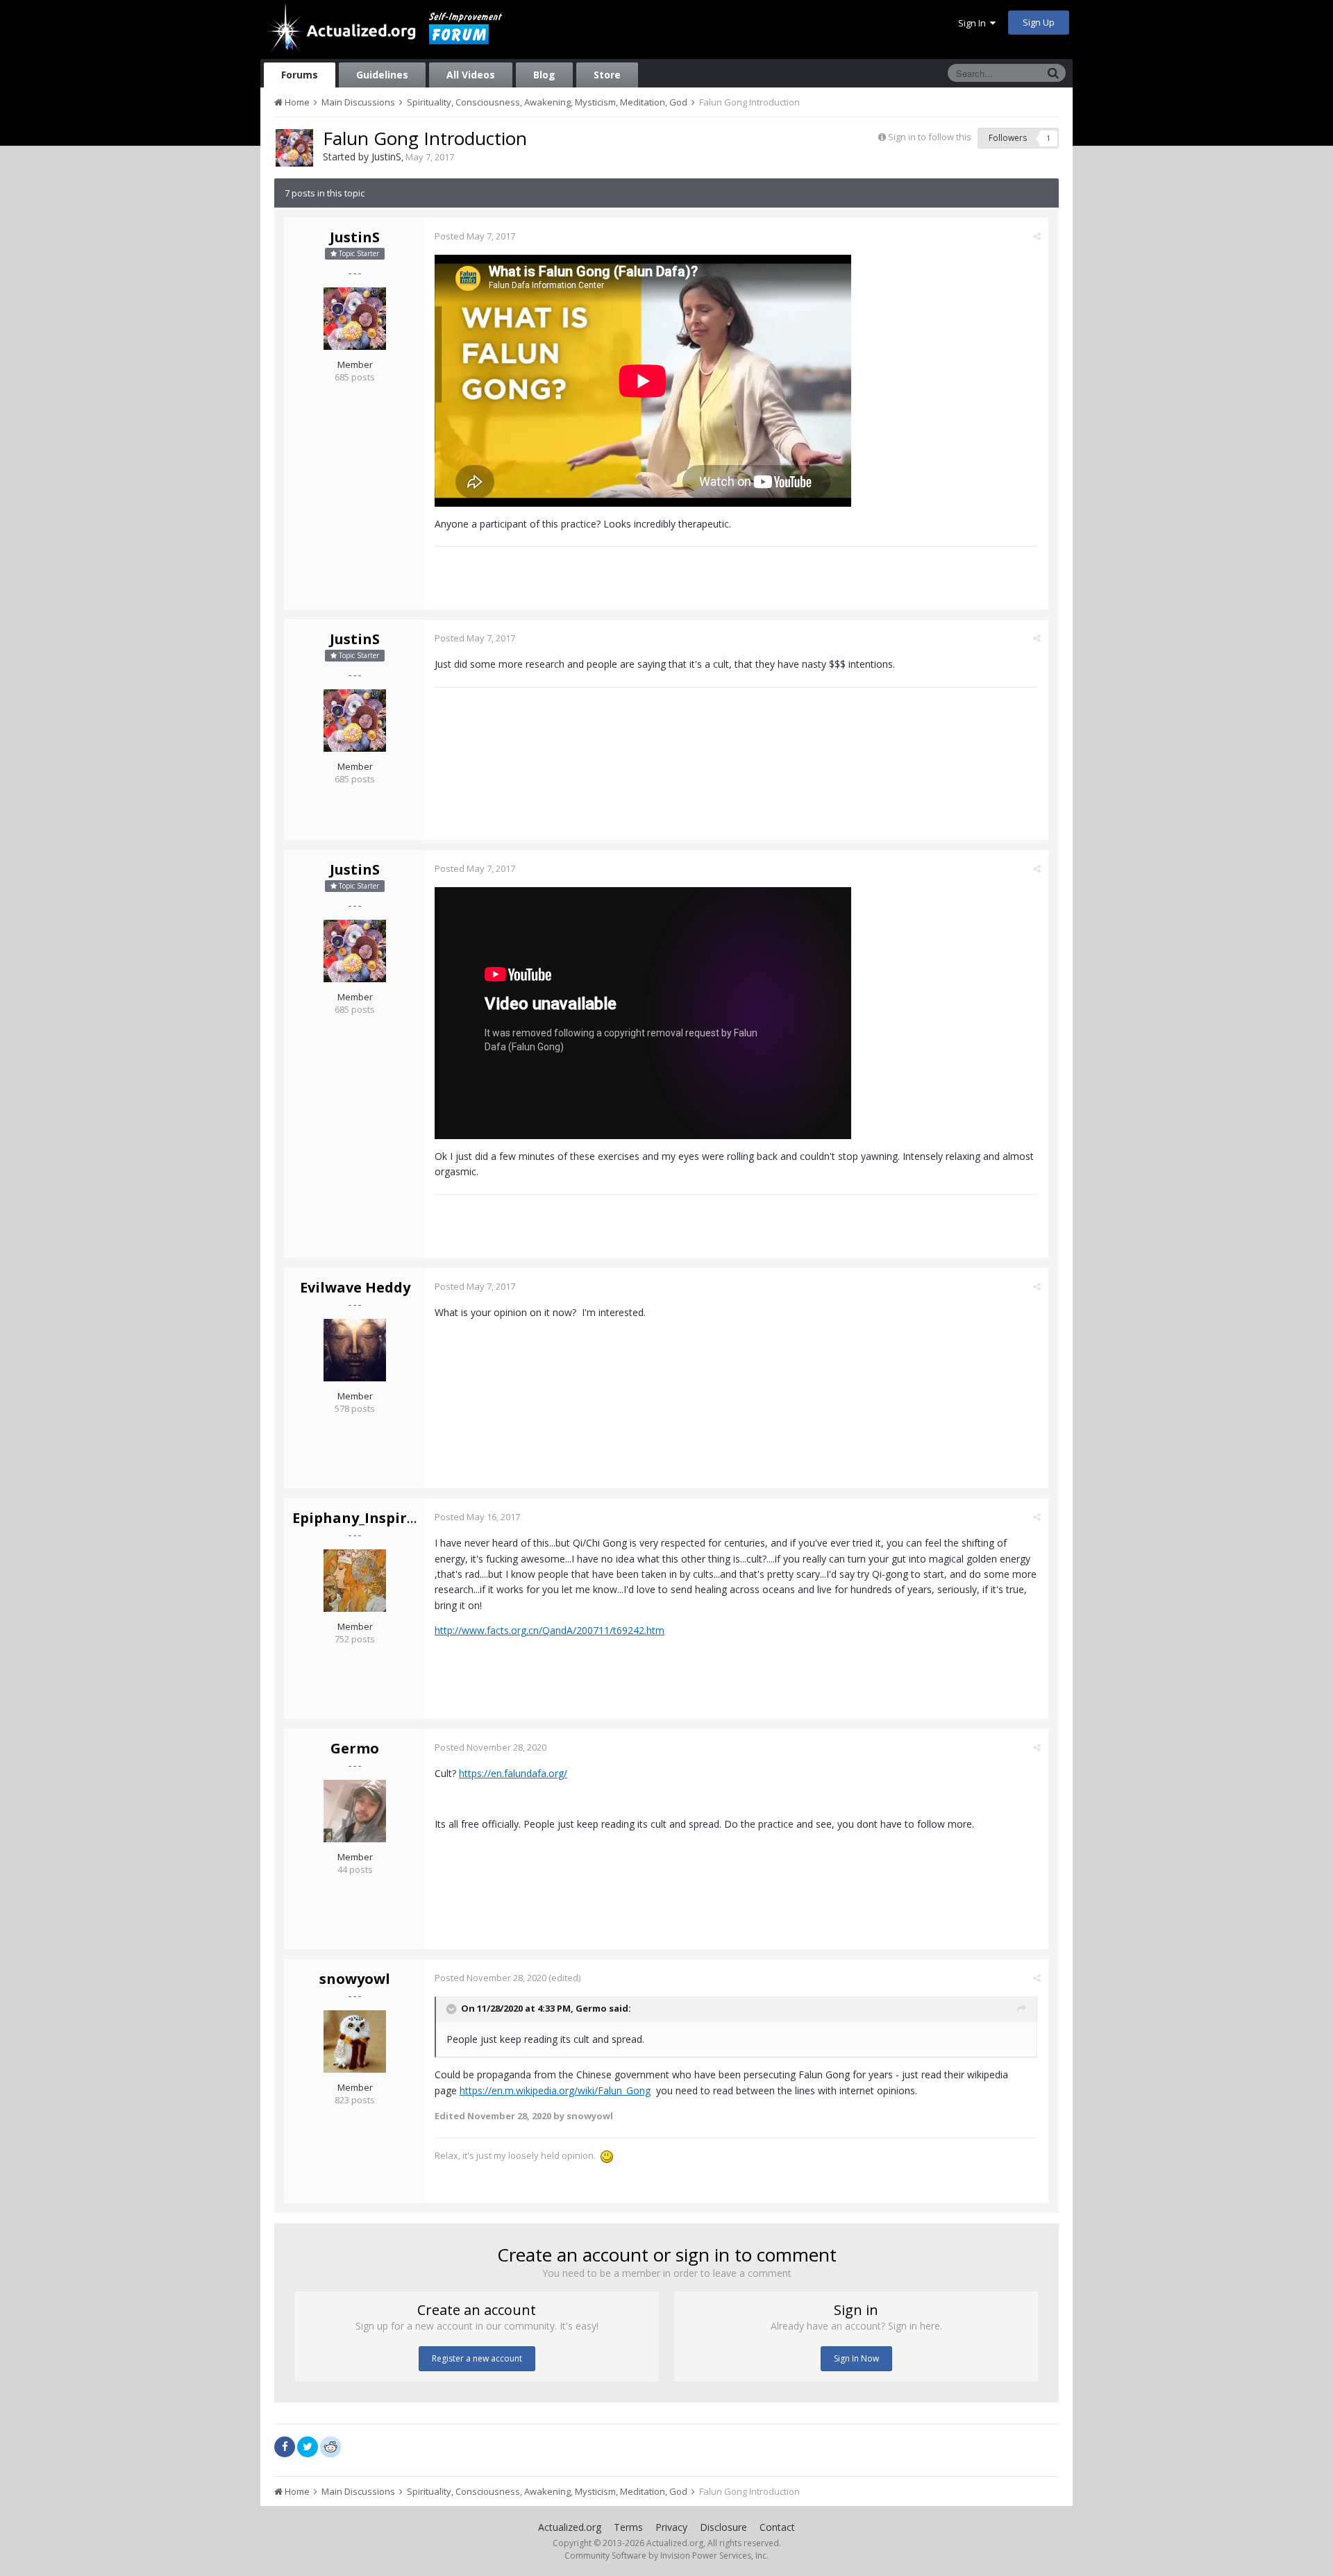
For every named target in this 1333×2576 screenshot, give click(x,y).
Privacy (671, 2527)
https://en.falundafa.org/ (513, 1773)
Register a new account (477, 2358)
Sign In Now (856, 2358)
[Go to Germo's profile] (355, 1811)
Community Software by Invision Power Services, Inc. (666, 2556)
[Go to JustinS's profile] (294, 148)
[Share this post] (1037, 236)
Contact (777, 2527)
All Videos (471, 75)
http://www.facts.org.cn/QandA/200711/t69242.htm (550, 1630)
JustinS (386, 157)
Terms (628, 2527)
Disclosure (723, 2527)
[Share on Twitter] (308, 2447)
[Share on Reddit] (330, 2445)
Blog (544, 75)
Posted (475, 236)
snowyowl (355, 1979)
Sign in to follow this (930, 137)
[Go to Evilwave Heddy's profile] (355, 1350)
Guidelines (382, 75)
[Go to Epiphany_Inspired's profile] (355, 1581)
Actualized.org (570, 2527)
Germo (355, 1748)
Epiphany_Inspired (358, 1518)
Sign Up (1039, 22)
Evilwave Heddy (355, 1287)
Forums (300, 75)
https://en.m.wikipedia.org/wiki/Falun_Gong (555, 2090)
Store (607, 75)
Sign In (974, 23)
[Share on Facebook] (285, 2447)
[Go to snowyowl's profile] (355, 2042)
